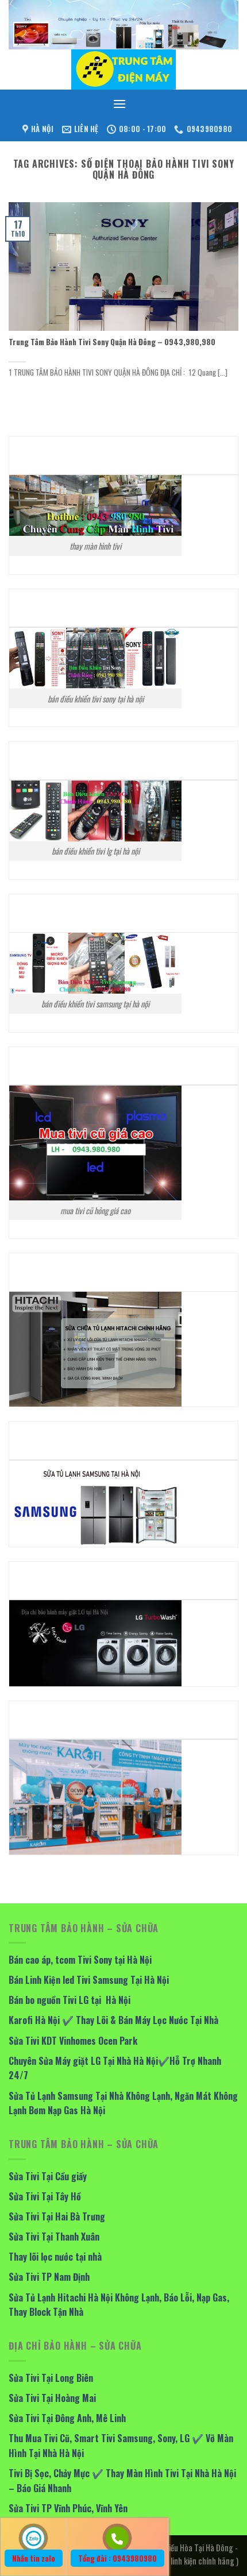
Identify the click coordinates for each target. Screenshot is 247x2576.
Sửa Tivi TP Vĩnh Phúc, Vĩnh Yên (68, 2508)
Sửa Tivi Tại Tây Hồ (45, 2196)
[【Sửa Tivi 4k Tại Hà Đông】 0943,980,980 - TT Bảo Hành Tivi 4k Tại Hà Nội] (123, 69)
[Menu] (119, 104)
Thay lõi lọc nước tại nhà (55, 2257)
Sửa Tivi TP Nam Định (49, 2277)
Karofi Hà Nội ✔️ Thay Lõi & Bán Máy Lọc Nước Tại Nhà (113, 2020)
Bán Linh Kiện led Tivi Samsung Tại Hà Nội (89, 1980)
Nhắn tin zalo (34, 2558)
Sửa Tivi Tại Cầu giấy (48, 2176)
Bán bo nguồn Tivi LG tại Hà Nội (70, 2000)
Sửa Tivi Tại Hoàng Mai (52, 2398)
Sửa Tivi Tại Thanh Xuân (54, 2237)
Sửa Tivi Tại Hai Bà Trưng (57, 2216)
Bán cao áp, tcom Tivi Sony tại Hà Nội (80, 1960)
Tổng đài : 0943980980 (117, 2558)
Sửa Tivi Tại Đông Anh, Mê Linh (67, 2418)
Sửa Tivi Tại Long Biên (51, 2378)
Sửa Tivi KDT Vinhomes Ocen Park (73, 2041)
